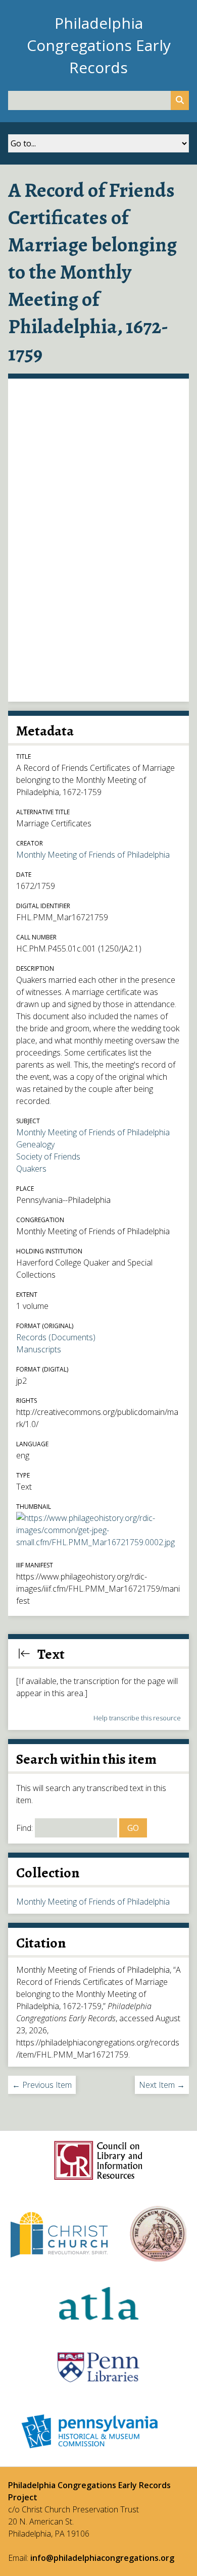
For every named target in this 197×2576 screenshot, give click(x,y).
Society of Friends (48, 1156)
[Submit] (180, 100)
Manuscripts (39, 1349)
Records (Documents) (56, 1337)
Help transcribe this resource (137, 1718)
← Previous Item (42, 2085)
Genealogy (35, 1144)
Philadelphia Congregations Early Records (99, 45)
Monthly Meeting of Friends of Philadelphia (93, 855)
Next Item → (162, 2085)
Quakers (31, 1169)
